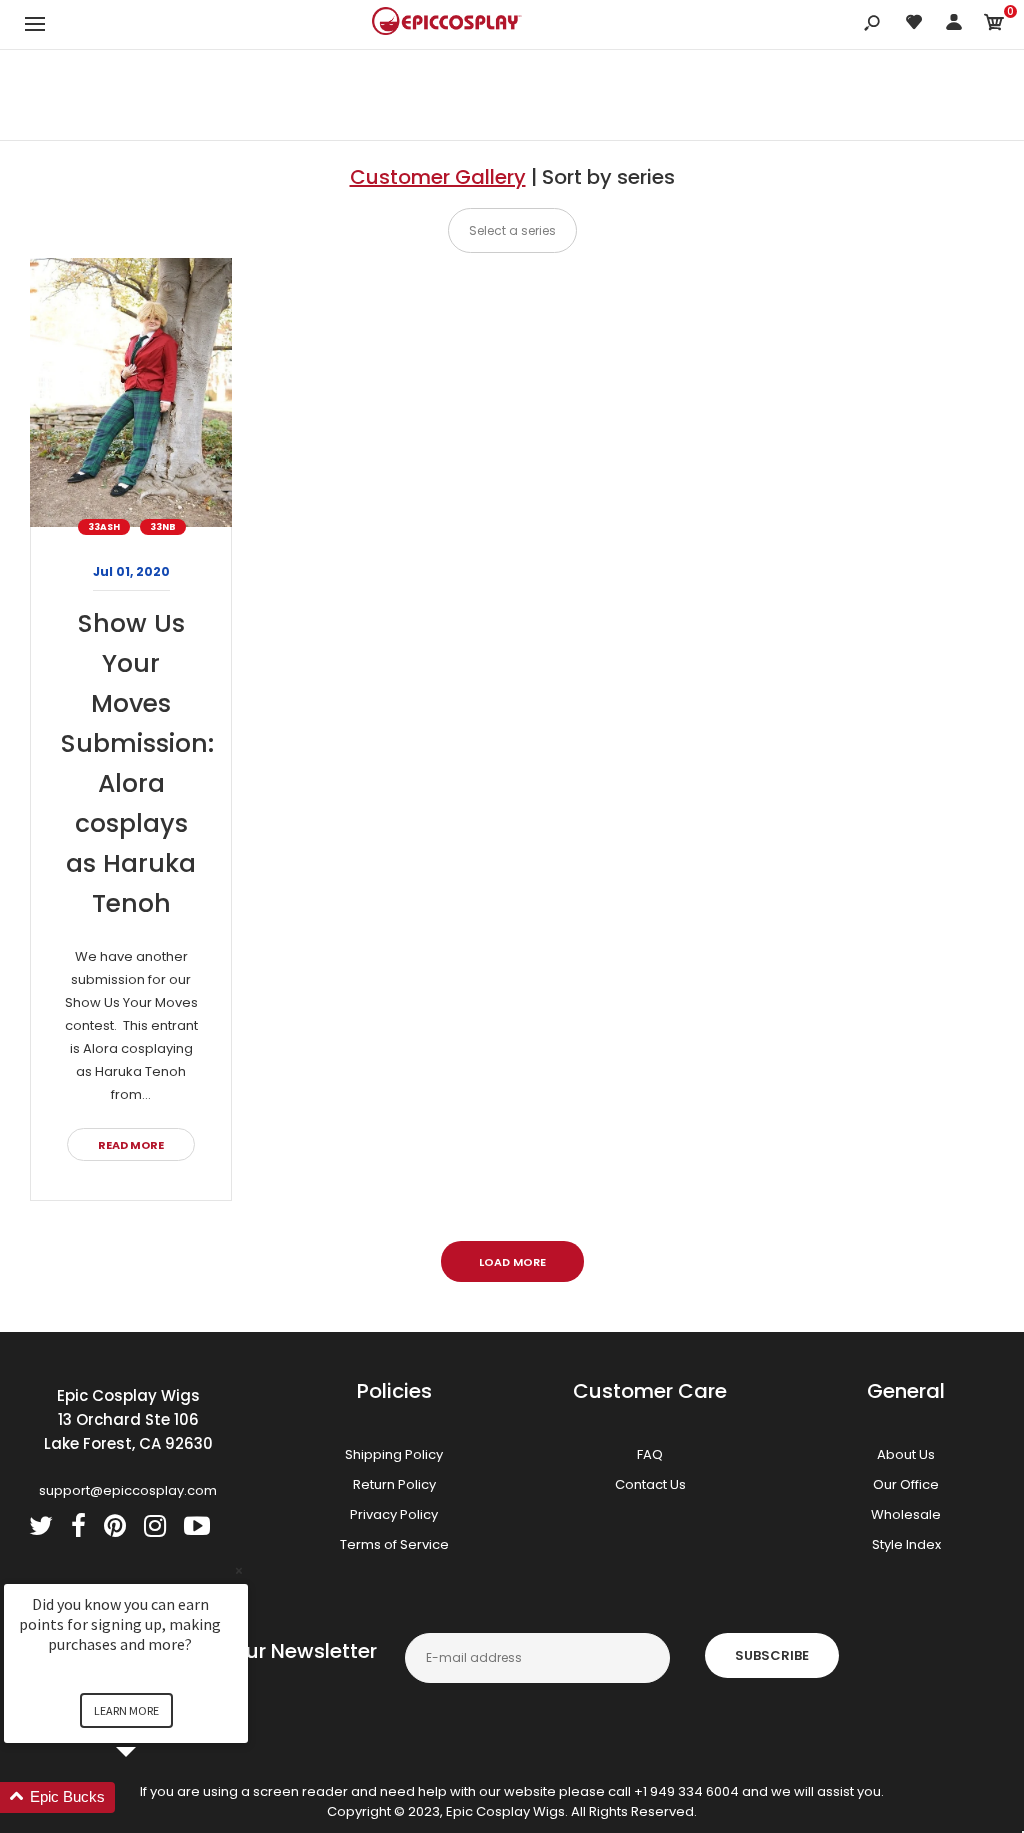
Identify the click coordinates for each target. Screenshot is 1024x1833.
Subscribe (772, 1655)
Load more (512, 1262)
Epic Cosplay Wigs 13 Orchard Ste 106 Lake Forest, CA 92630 (128, 1419)
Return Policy (394, 1484)
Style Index (906, 1544)
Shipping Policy (394, 1454)
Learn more (126, 1710)
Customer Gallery (438, 177)
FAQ (650, 1454)
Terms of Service (394, 1544)
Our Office (906, 1484)
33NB (163, 527)
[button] (150, 1797)
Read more (131, 1145)
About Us (906, 1454)
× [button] (239, 1570)
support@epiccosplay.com (128, 1490)
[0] (994, 25)
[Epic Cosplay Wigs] (447, 24)
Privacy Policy (394, 1514)
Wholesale (906, 1514)
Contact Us (650, 1484)
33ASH (104, 527)
